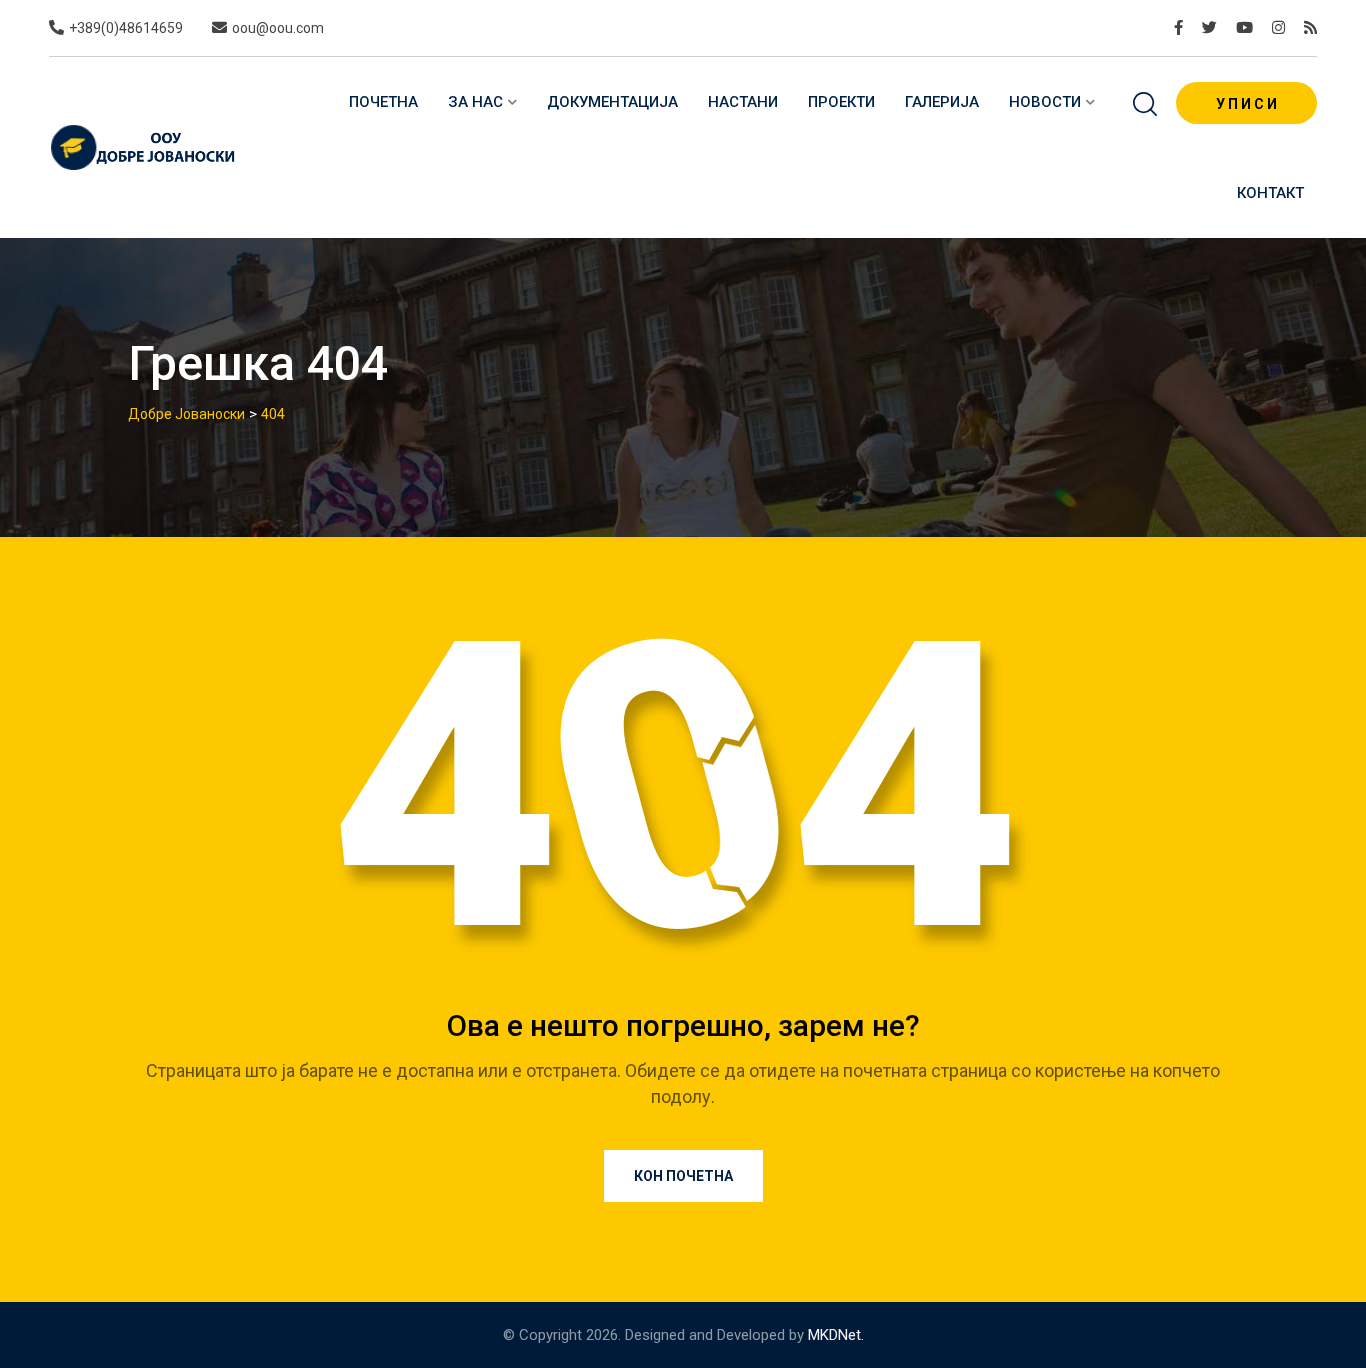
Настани (743, 102)
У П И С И (1246, 104)
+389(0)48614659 (126, 28)
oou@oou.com (278, 28)
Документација (612, 102)
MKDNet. (836, 1335)
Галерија (942, 102)
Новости (1045, 102)
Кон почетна (683, 1176)
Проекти (841, 102)
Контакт (1270, 193)
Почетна (383, 102)
